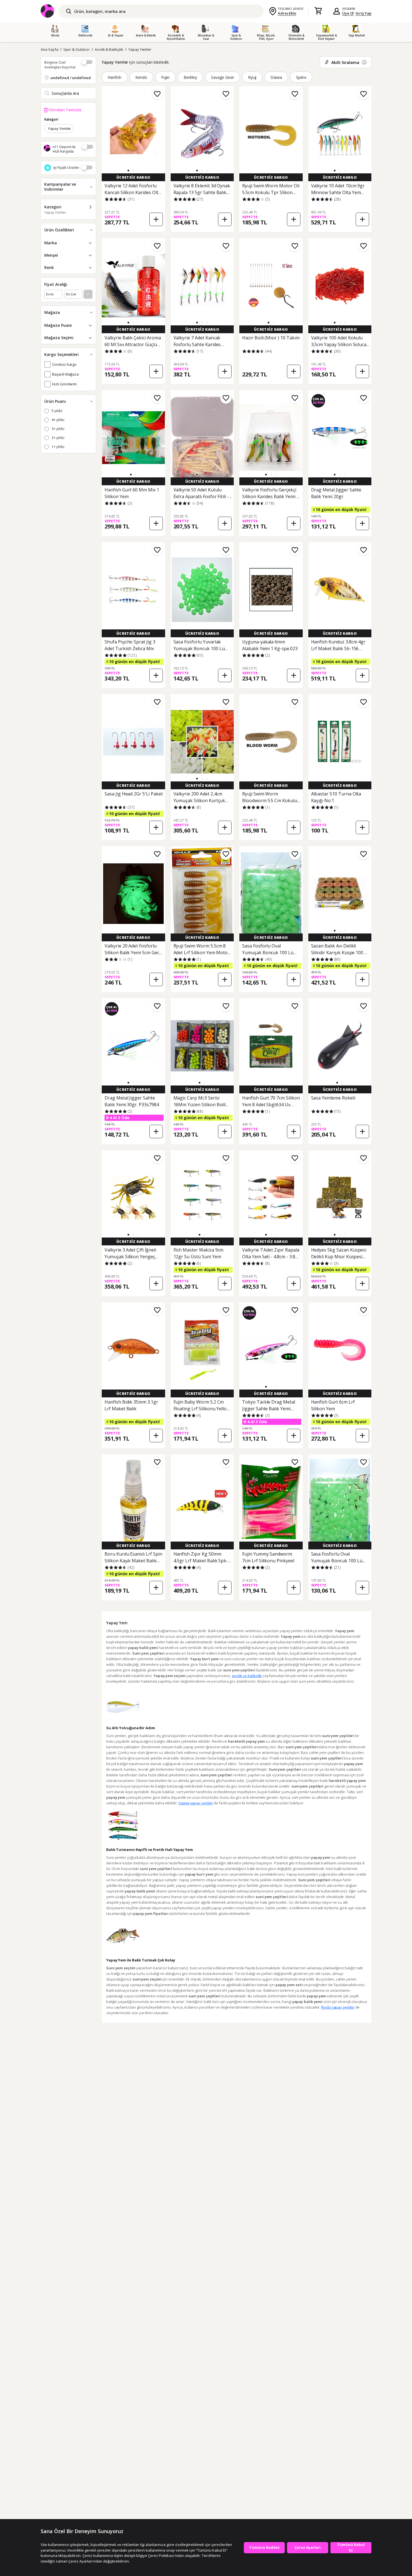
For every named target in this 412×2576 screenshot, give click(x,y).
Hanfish (114, 77)
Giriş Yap (363, 13)
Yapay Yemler (140, 49)
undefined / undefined (71, 78)
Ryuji (252, 77)
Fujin (166, 77)
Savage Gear (223, 77)
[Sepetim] (318, 11)
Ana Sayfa (49, 49)
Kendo (141, 77)
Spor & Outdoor (77, 49)
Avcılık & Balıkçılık (109, 49)
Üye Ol (348, 13)
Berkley (190, 77)
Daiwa (276, 77)
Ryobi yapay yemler (338, 2007)
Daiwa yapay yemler (196, 1803)
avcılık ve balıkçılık (247, 1676)
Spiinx (301, 77)
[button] (128, 171)
